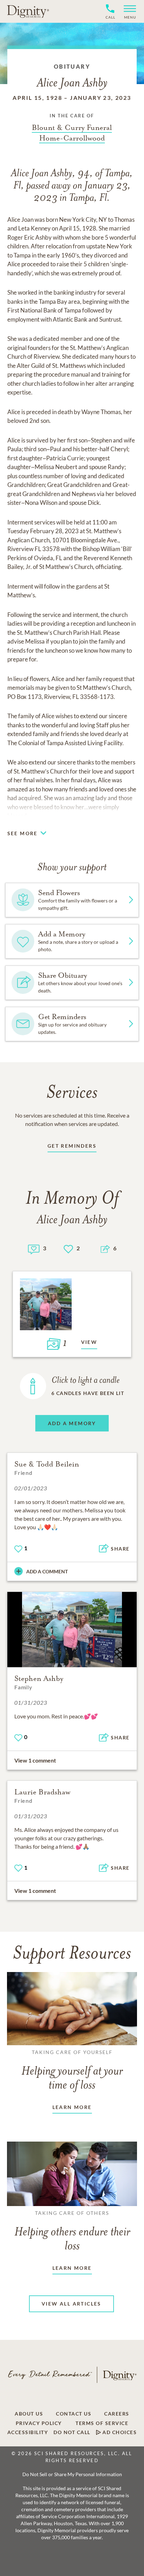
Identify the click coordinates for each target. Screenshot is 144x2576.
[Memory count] (34, 1248)
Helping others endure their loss (72, 2231)
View (89, 1342)
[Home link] (28, 11)
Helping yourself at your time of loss (72, 2070)
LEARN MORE (72, 2107)
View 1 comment (35, 1760)
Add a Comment (47, 1571)
